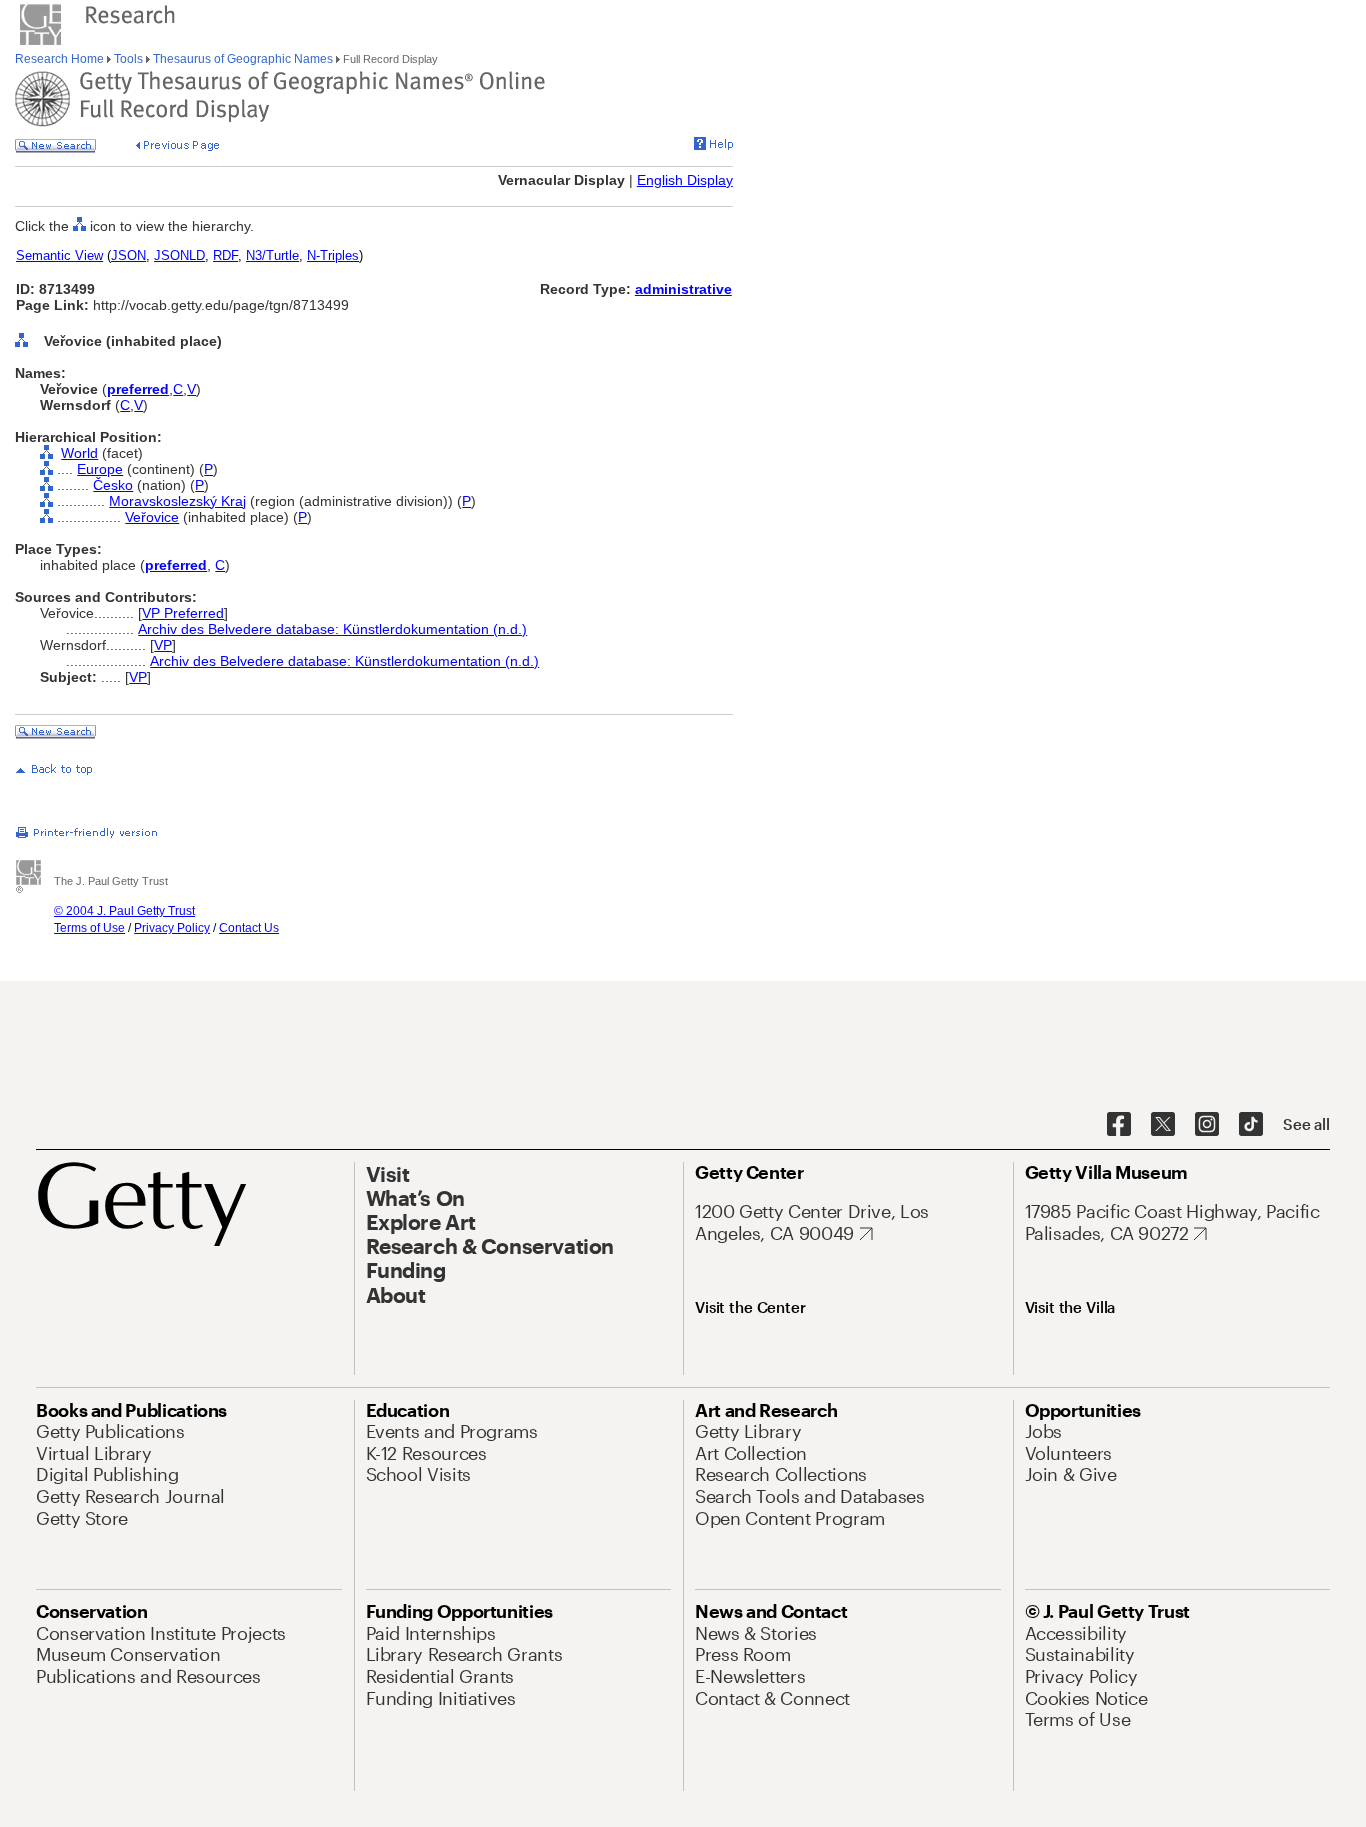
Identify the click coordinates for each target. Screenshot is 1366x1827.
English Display (685, 180)
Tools (128, 59)
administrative (683, 289)
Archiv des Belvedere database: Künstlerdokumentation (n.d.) (332, 629)
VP (163, 645)
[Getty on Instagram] (1207, 1125)
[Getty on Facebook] (1119, 1125)
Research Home (61, 59)
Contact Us (249, 928)
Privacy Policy (172, 928)
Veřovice (152, 517)
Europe (100, 469)
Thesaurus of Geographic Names (243, 59)
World (79, 453)
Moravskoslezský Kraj (177, 501)
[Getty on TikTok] (1251, 1125)
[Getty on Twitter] (1163, 1125)
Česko (113, 485)
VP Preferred (183, 613)
